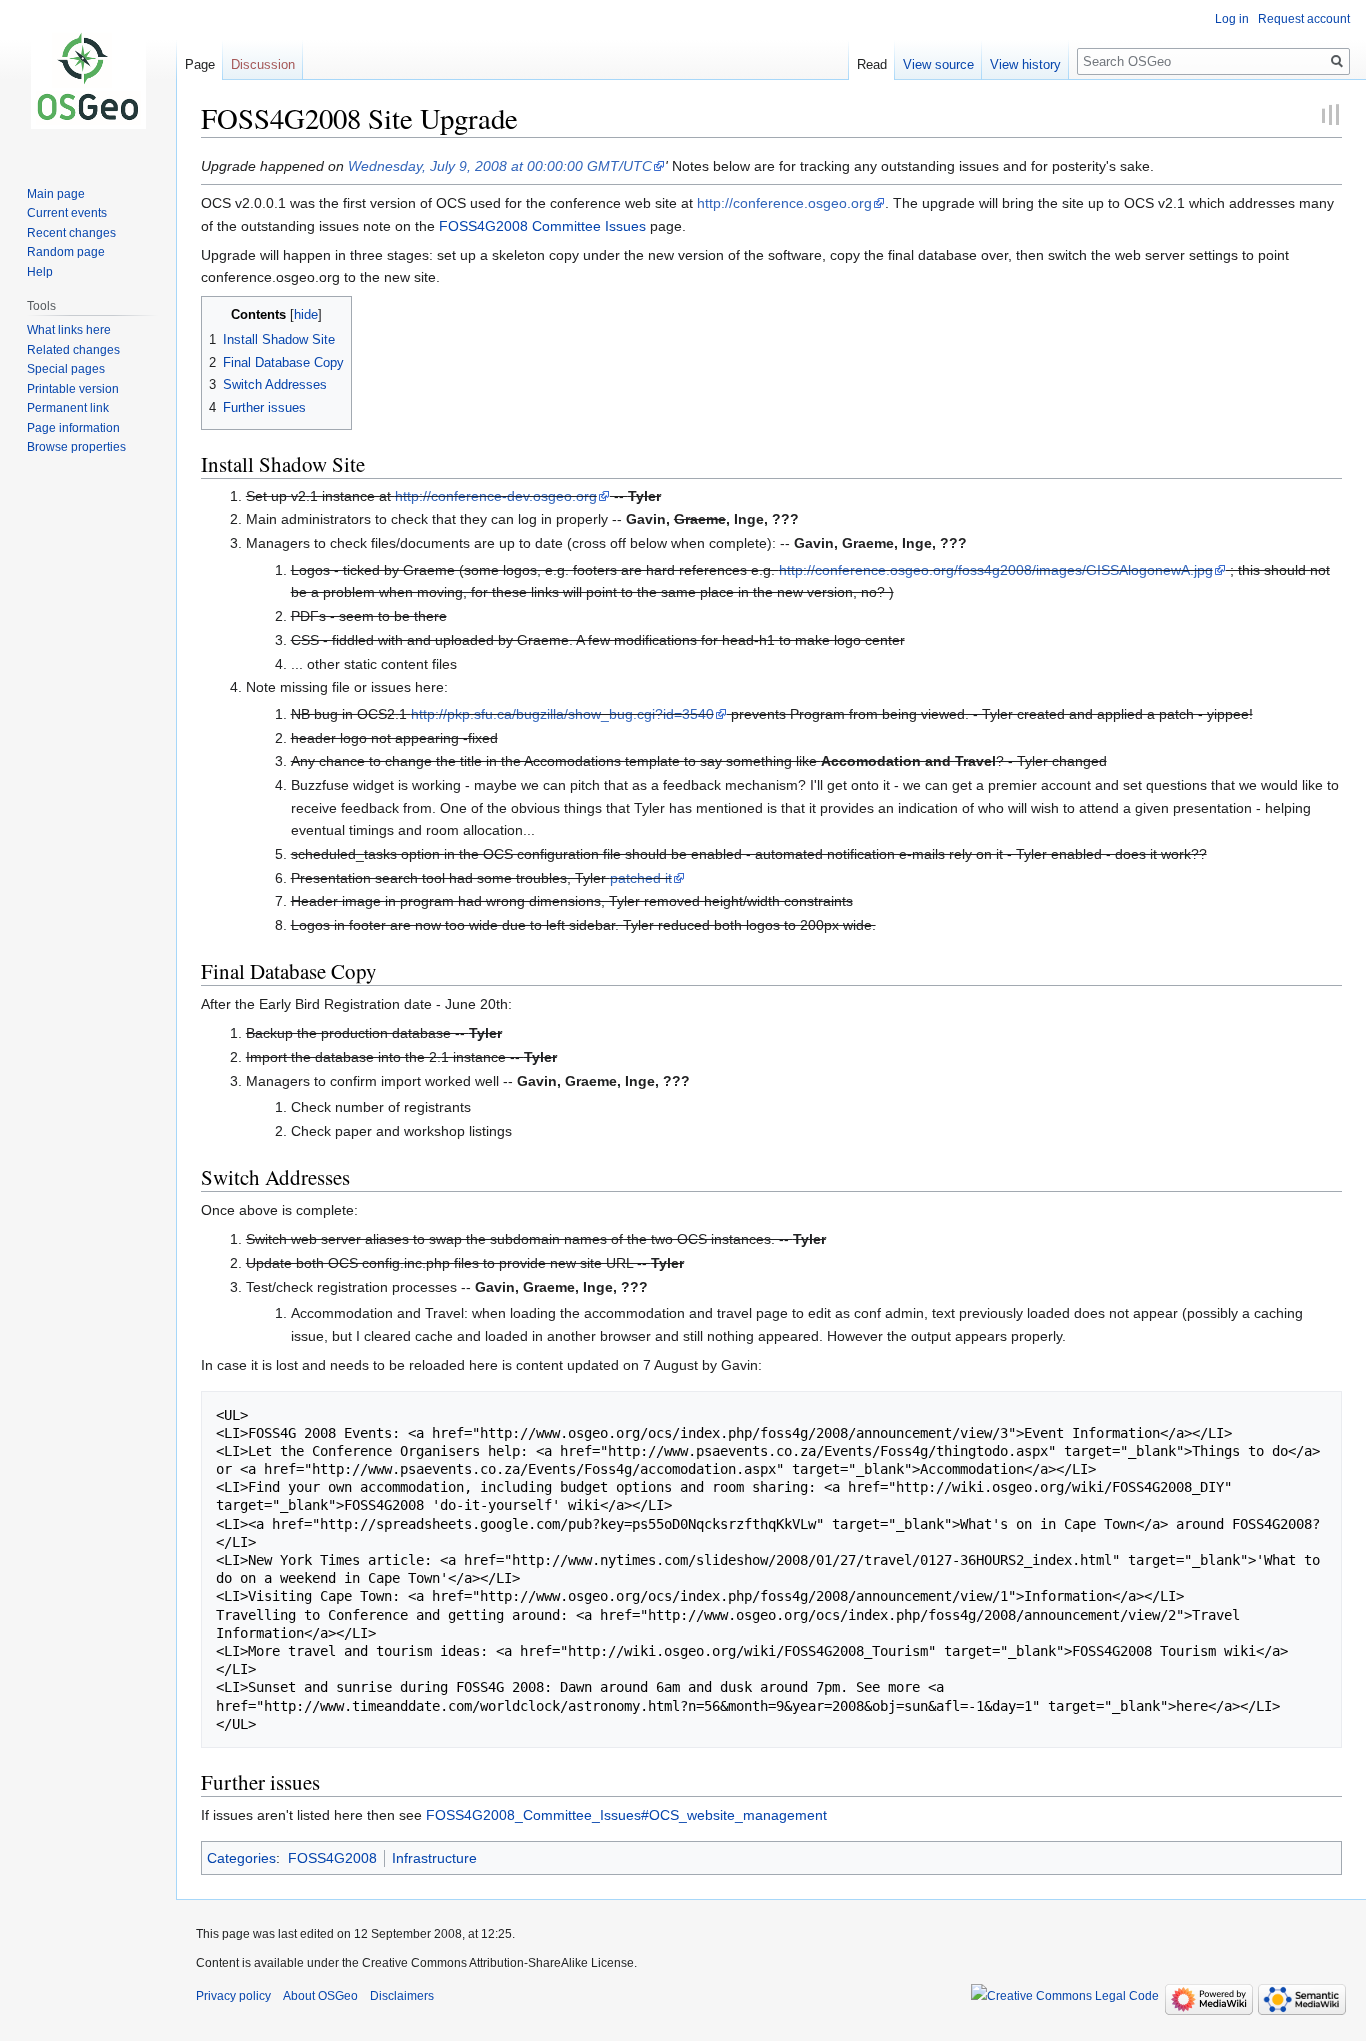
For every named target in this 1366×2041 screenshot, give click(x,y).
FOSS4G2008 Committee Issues (542, 226)
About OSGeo (320, 1996)
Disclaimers (402, 1996)
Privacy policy (233, 1996)
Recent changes (71, 233)
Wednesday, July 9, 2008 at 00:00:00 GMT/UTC (500, 166)
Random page (66, 252)
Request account (1304, 19)
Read (872, 64)
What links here (69, 330)
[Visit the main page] (88, 80)
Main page (56, 194)
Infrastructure (434, 1858)
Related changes (73, 350)
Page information (73, 428)
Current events (67, 213)
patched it (641, 878)
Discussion (263, 64)
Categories (241, 1858)
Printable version (73, 389)
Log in (1232, 19)
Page (200, 64)
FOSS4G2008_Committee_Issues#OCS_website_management (626, 1815)
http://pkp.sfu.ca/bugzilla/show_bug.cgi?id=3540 (562, 714)
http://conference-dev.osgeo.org (496, 496)
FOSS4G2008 (332, 1858)
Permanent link (68, 408)
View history (1025, 64)
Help (40, 272)
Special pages (66, 369)
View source (938, 64)
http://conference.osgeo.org (784, 203)
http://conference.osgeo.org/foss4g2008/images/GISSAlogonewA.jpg (996, 570)
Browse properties (76, 447)
